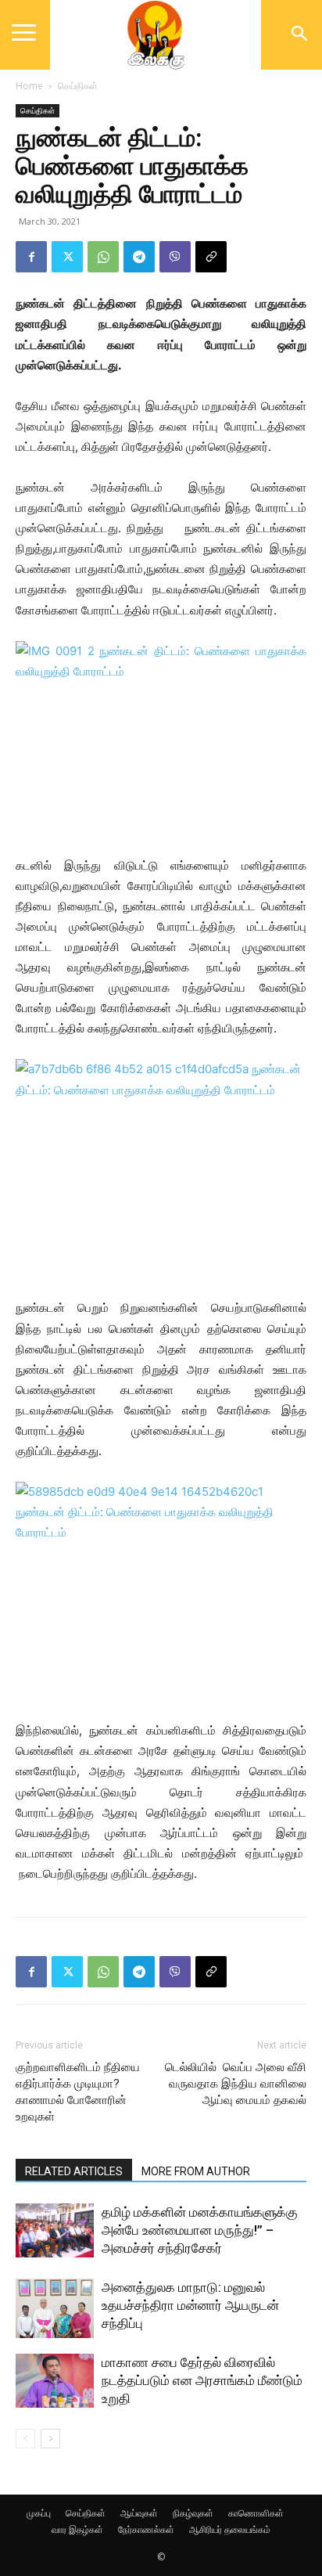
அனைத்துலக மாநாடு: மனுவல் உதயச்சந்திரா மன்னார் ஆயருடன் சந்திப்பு (190, 2305)
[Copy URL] (211, 257)
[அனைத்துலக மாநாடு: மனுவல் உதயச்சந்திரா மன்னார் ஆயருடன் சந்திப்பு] (55, 2308)
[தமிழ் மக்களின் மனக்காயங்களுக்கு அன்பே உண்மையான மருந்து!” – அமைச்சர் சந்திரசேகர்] (55, 2230)
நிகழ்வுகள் (193, 2513)
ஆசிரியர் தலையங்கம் (230, 2529)
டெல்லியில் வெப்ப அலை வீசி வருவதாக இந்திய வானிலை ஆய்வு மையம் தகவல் (236, 2084)
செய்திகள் (78, 86)
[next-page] (50, 2439)
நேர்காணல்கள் (146, 2529)
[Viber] (175, 257)
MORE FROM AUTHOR (196, 2171)
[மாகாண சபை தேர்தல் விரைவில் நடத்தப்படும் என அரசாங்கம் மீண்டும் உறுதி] (55, 2381)
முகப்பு (39, 2513)
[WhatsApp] (103, 257)
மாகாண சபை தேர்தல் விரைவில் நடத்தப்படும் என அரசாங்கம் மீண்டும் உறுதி (202, 2380)
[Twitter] (67, 257)
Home (29, 86)
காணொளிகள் (256, 2513)
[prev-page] (25, 2439)
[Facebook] (31, 257)
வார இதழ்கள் (77, 2529)
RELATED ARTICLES (74, 2171)
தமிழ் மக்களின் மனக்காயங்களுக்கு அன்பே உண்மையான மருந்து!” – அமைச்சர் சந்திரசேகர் (200, 2230)
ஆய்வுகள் (139, 2513)
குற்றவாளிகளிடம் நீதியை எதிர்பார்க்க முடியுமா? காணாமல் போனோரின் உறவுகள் (78, 2092)
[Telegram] (139, 257)
